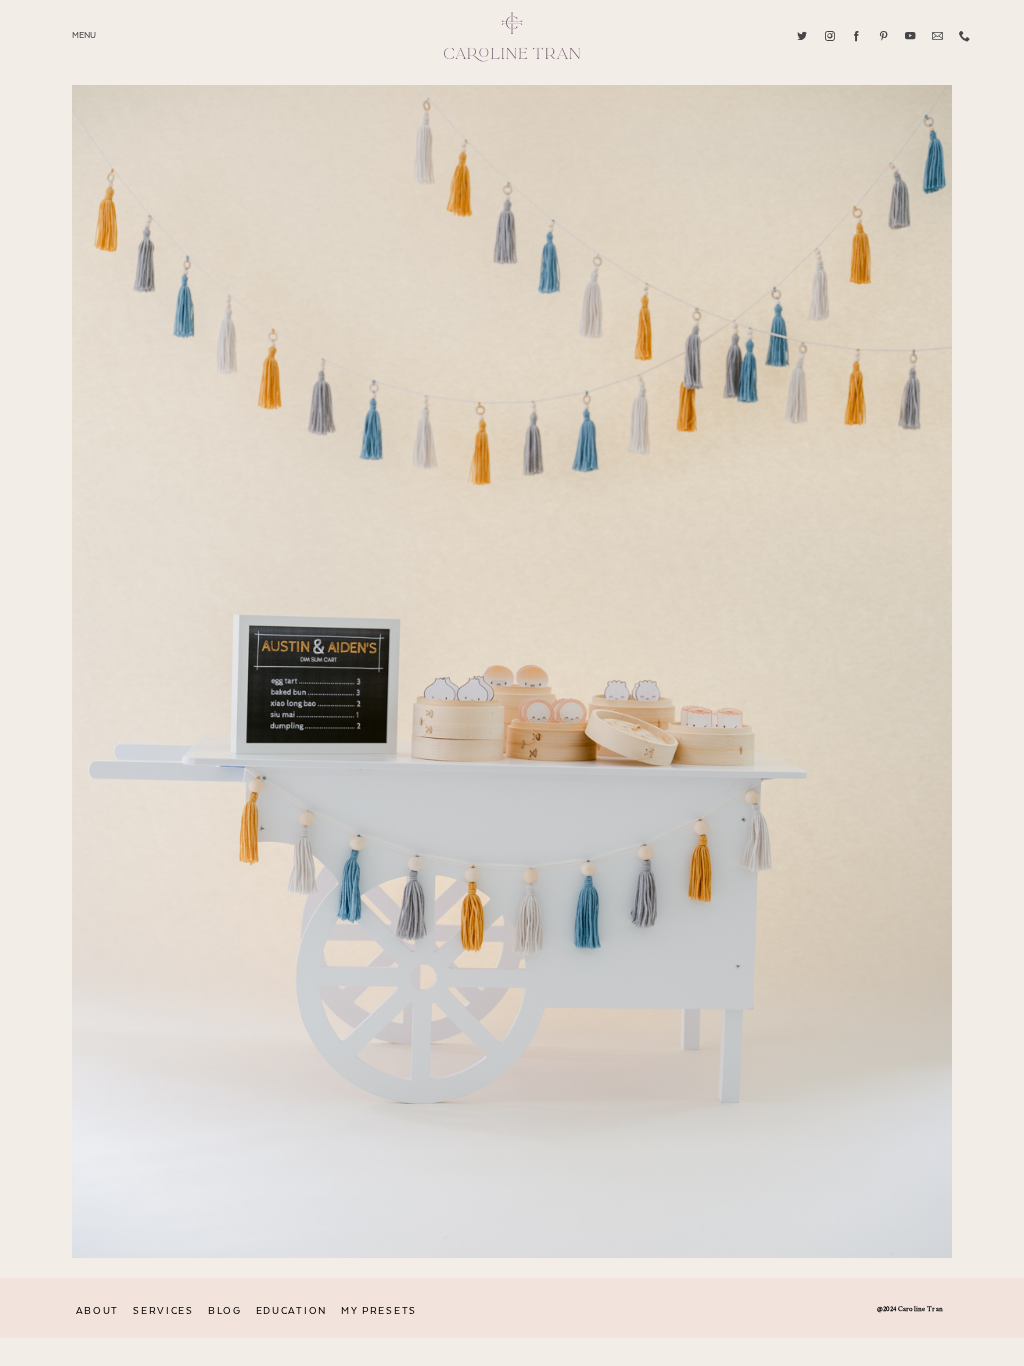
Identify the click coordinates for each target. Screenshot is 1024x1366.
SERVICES (163, 1311)
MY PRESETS (379, 1311)
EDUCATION (291, 1311)
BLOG (225, 1311)
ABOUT (97, 1311)
